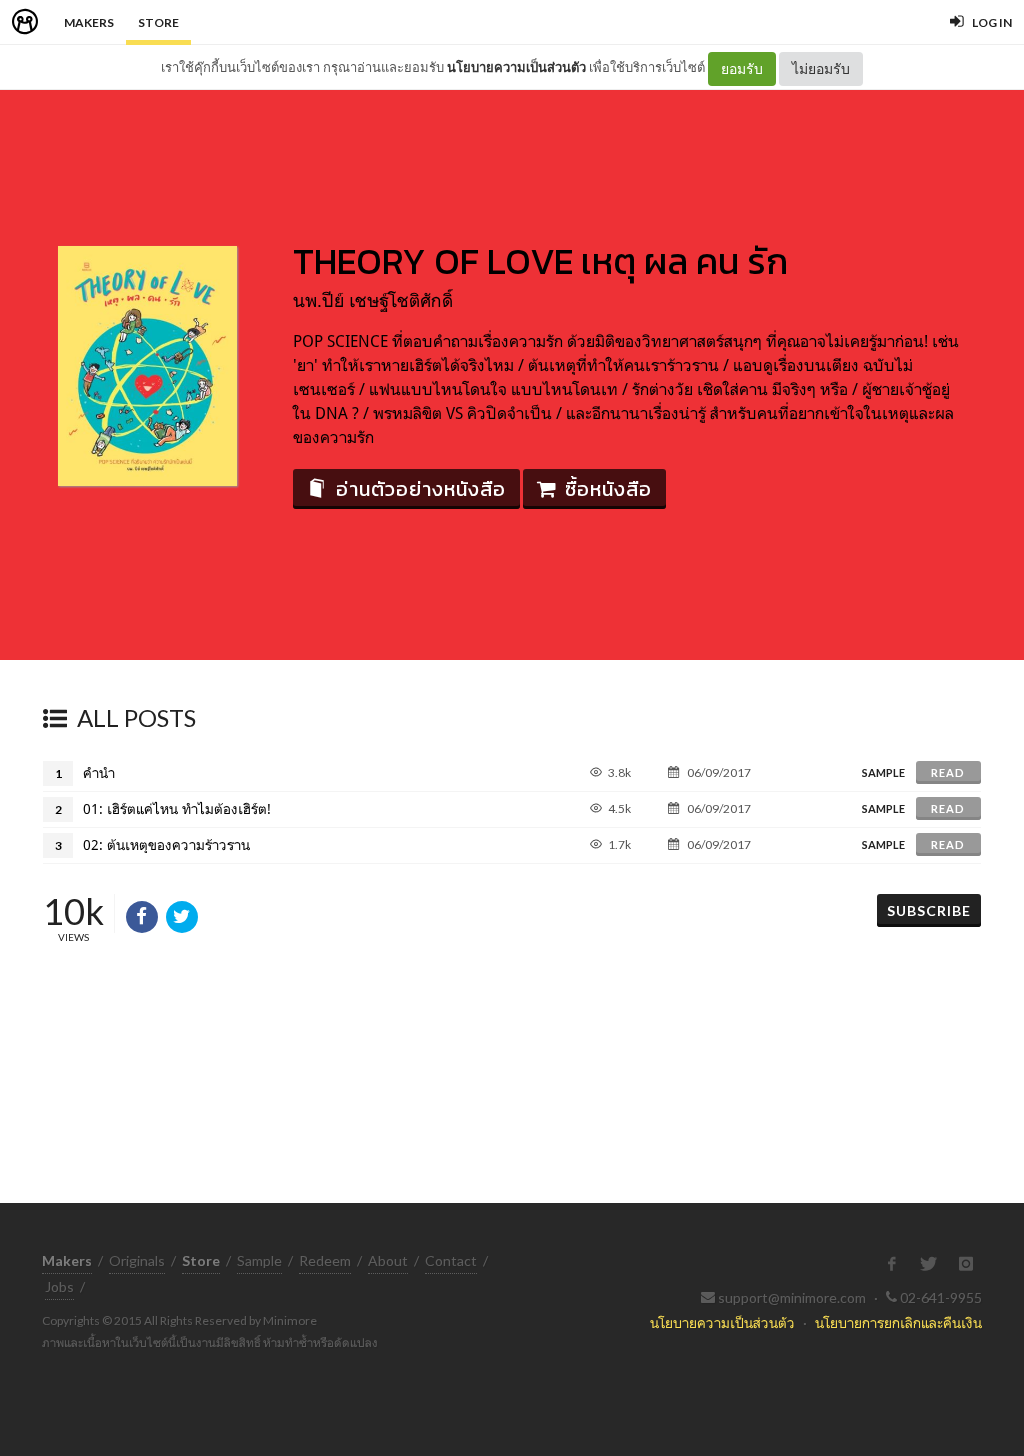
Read (948, 772)
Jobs (59, 1286)
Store (158, 22)
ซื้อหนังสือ (608, 489)
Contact (451, 1260)
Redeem (325, 1260)
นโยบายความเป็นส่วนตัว (516, 67)
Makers (89, 22)
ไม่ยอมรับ (821, 68)
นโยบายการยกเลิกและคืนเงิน (898, 1322)
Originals (137, 1260)
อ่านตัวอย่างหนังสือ (421, 489)
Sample (259, 1260)
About (388, 1260)
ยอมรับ (742, 68)
